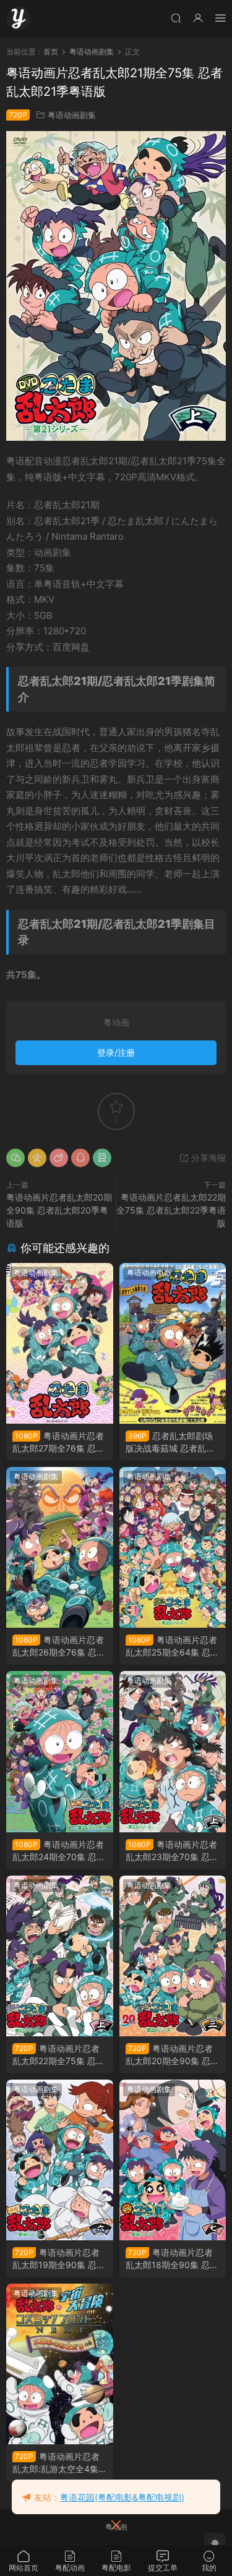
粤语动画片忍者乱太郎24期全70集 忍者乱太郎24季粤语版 (59, 1851)
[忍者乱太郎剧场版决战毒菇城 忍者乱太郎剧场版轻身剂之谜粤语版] (173, 1343)
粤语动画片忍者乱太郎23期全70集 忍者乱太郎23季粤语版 (172, 1851)
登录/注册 (116, 1052)
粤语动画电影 (149, 1273)
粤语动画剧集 (72, 115)
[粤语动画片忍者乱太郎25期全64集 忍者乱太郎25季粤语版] (173, 1547)
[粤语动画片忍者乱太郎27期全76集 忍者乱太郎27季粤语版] (60, 1343)
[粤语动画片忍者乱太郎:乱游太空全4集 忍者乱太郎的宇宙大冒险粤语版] (60, 2364)
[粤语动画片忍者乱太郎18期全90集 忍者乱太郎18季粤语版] (173, 2160)
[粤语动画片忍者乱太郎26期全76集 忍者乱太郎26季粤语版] (60, 1547)
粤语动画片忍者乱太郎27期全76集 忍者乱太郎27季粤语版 (58, 1443)
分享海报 (207, 1158)
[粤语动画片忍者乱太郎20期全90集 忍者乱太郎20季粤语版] (173, 1956)
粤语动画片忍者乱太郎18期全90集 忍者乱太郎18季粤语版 (172, 2259)
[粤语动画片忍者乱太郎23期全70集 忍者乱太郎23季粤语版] (173, 1751)
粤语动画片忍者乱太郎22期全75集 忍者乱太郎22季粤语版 (171, 1210)
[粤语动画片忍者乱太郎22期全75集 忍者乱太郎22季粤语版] (60, 1956)
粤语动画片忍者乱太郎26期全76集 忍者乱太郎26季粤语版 (59, 1647)
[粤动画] (19, 19)
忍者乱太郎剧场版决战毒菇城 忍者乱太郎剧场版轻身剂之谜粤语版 (170, 1443)
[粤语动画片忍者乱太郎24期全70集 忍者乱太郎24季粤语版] (60, 1751)
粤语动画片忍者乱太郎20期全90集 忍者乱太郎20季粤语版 (59, 1210)
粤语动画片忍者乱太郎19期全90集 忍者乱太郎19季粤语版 (59, 2259)
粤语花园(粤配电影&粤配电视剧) (122, 2497)
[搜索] (176, 18)
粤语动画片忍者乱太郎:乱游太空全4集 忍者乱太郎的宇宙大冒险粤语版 (56, 2463)
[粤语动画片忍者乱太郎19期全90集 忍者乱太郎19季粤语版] (60, 2160)
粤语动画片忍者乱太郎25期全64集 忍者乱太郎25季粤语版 (172, 1647)
